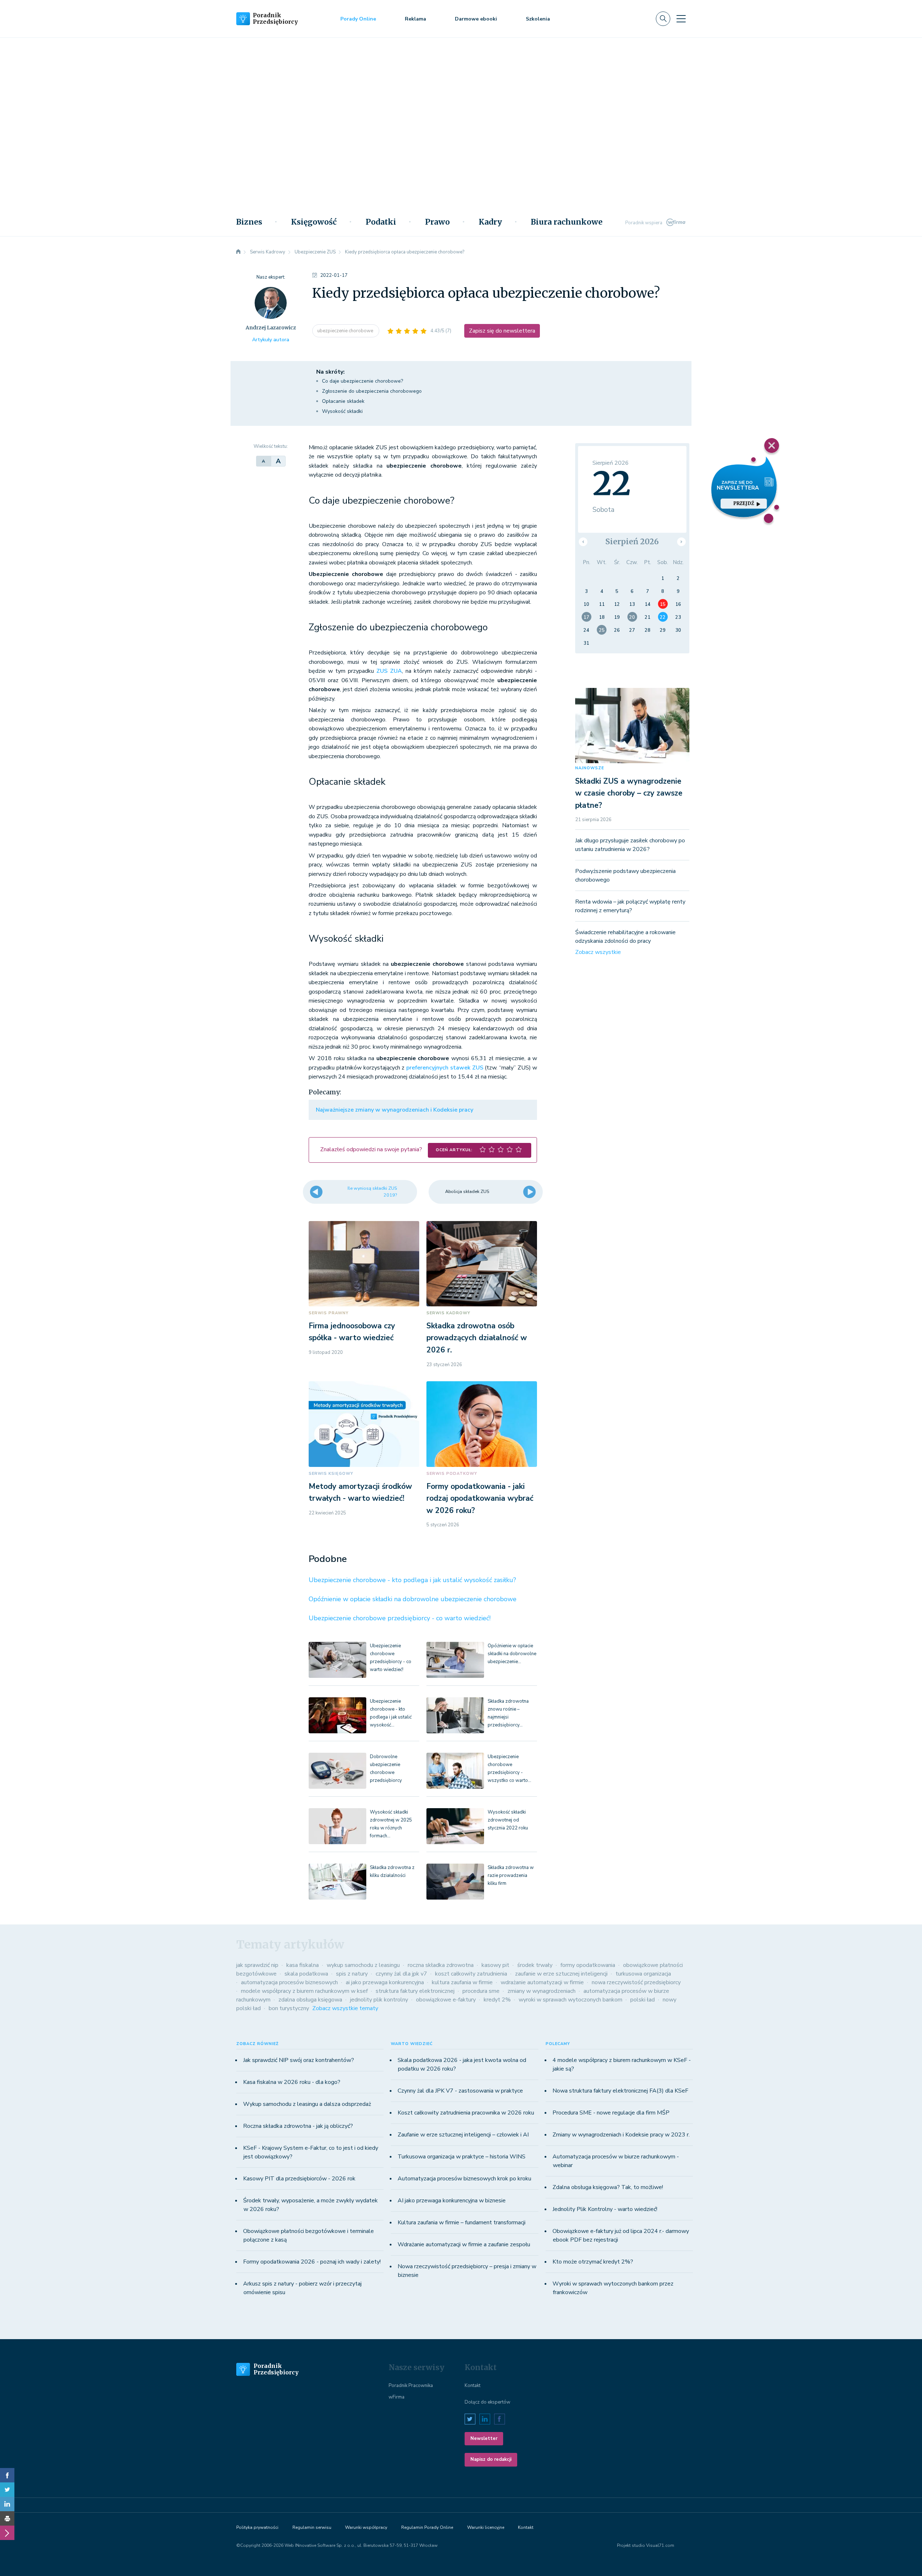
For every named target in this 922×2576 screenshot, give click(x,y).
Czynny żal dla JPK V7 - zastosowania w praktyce (460, 2091)
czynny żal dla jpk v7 (401, 1974)
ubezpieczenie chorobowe (346, 331)
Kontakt (473, 2386)
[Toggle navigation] (681, 19)
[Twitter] (7, 2490)
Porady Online (358, 19)
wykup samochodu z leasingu (363, 1965)
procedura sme (481, 1991)
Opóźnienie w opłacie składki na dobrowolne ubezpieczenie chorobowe (413, 1599)
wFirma (397, 2397)
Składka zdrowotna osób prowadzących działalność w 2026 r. (477, 1338)
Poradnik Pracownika (411, 2386)
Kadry (490, 222)
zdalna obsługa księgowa (310, 2000)
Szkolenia (538, 19)
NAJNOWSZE (590, 768)
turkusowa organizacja (643, 1974)
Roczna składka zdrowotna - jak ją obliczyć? (298, 2126)
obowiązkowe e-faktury (446, 2000)
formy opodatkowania (588, 1965)
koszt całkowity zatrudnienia (471, 1974)
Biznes (249, 222)
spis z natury (352, 1974)
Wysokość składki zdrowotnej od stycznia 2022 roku (508, 1820)
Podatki (381, 222)
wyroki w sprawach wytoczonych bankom (570, 2000)
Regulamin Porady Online (427, 2527)
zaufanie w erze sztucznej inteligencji (561, 1974)
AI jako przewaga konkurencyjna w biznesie (452, 2201)
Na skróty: (330, 372)
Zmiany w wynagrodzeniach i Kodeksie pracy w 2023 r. (621, 2135)
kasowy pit (495, 1965)
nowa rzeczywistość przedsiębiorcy (636, 1982)
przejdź (744, 503)
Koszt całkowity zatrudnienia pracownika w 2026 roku (466, 2113)
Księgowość (314, 222)
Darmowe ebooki (476, 19)
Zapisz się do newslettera (502, 331)
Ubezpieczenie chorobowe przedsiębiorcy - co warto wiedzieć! (400, 1618)
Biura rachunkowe (567, 222)
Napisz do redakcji (491, 2459)
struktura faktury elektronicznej (415, 1991)
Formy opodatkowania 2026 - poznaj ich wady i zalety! (312, 2262)
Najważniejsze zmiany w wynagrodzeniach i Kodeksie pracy (395, 1110)
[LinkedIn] (7, 2504)
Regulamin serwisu (312, 2527)
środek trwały (535, 1965)
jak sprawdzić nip (257, 1965)
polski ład (643, 2000)
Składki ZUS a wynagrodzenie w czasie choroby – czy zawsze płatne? (629, 793)
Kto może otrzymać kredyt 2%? (593, 2262)
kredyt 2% (497, 2000)
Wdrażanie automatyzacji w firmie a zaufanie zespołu (464, 2244)
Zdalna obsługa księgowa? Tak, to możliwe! (608, 2187)
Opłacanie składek (343, 401)
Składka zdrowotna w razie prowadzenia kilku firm (511, 1875)
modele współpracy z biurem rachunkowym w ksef (304, 1991)
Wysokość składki (342, 411)
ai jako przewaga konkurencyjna (385, 1982)
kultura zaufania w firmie (462, 1982)
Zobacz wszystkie (598, 952)
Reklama (415, 19)
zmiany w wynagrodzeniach (541, 1991)
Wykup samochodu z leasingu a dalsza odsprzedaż (307, 2104)
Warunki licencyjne (486, 2527)
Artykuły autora (271, 340)
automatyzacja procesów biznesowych (289, 1982)
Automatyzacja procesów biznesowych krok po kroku (464, 2179)
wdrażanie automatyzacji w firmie (542, 1982)
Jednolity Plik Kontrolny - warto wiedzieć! (605, 2209)
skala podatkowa (306, 1974)
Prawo (437, 222)
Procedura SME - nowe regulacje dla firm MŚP (611, 2113)
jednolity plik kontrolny (379, 2000)
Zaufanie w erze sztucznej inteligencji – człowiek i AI (463, 2135)
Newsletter (484, 2438)
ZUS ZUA (389, 671)
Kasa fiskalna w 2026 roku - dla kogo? (292, 2082)
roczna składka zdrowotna (441, 1965)
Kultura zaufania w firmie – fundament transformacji (462, 2223)
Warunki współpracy (366, 2527)
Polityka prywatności (257, 2527)
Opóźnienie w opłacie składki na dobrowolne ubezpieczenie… (512, 1654)
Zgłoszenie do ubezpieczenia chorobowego (372, 391)
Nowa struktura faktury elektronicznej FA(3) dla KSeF (620, 2091)
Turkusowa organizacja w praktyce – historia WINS (462, 2157)
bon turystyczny (289, 2008)
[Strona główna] (238, 252)
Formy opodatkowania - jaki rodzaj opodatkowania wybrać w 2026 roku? (480, 1498)
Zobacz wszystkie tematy (345, 2008)
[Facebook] (7, 2475)
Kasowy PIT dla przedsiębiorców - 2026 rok (299, 2179)
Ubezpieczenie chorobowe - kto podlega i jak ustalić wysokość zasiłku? (412, 1580)
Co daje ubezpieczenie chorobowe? (362, 381)
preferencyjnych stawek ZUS (445, 1068)
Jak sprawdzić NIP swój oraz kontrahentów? (299, 2060)
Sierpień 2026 (632, 542)
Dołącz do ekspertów (487, 2402)
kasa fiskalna (303, 1965)
